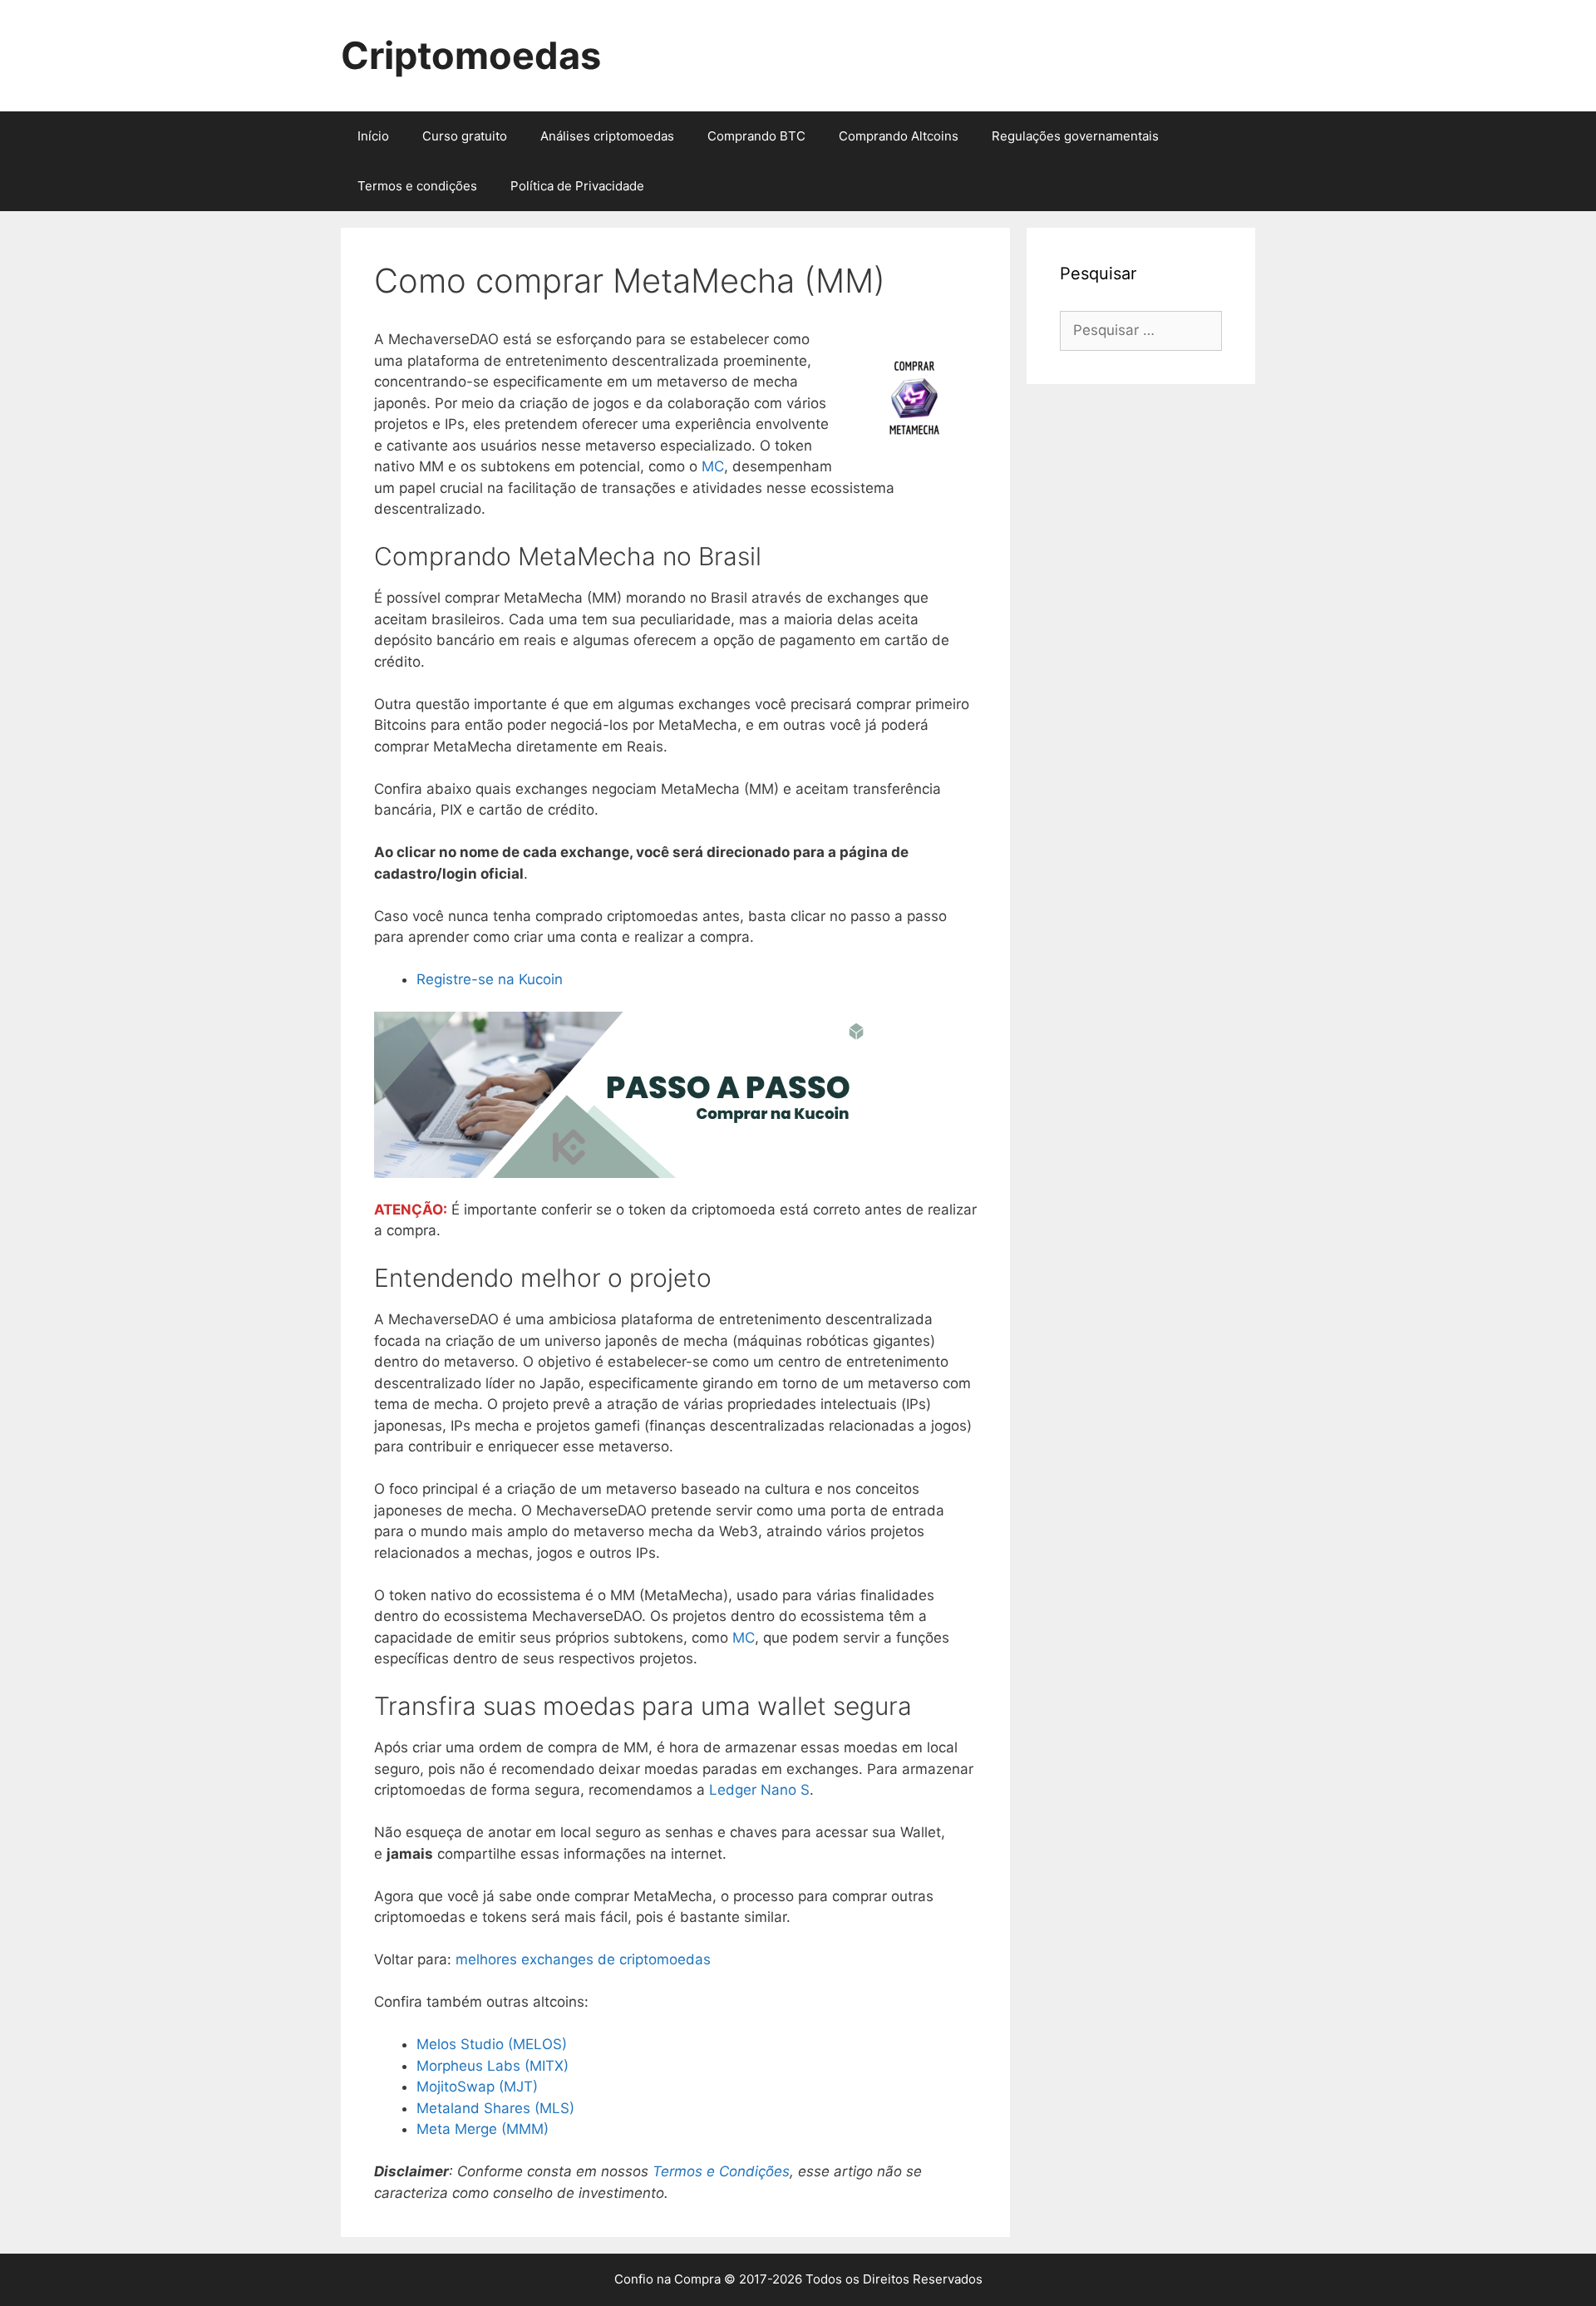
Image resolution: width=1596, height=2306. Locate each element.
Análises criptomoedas (607, 136)
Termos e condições (417, 186)
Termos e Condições (721, 2171)
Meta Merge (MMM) (483, 2129)
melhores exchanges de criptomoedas (583, 1959)
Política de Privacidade (577, 186)
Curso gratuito (465, 136)
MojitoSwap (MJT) (477, 2087)
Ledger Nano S (759, 1790)
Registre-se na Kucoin (490, 979)
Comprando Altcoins (899, 136)
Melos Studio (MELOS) (492, 2044)
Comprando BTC (756, 136)
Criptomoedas (471, 55)
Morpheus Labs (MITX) (493, 2066)
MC (713, 466)
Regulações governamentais (1075, 136)
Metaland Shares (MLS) (495, 2108)
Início (373, 136)
